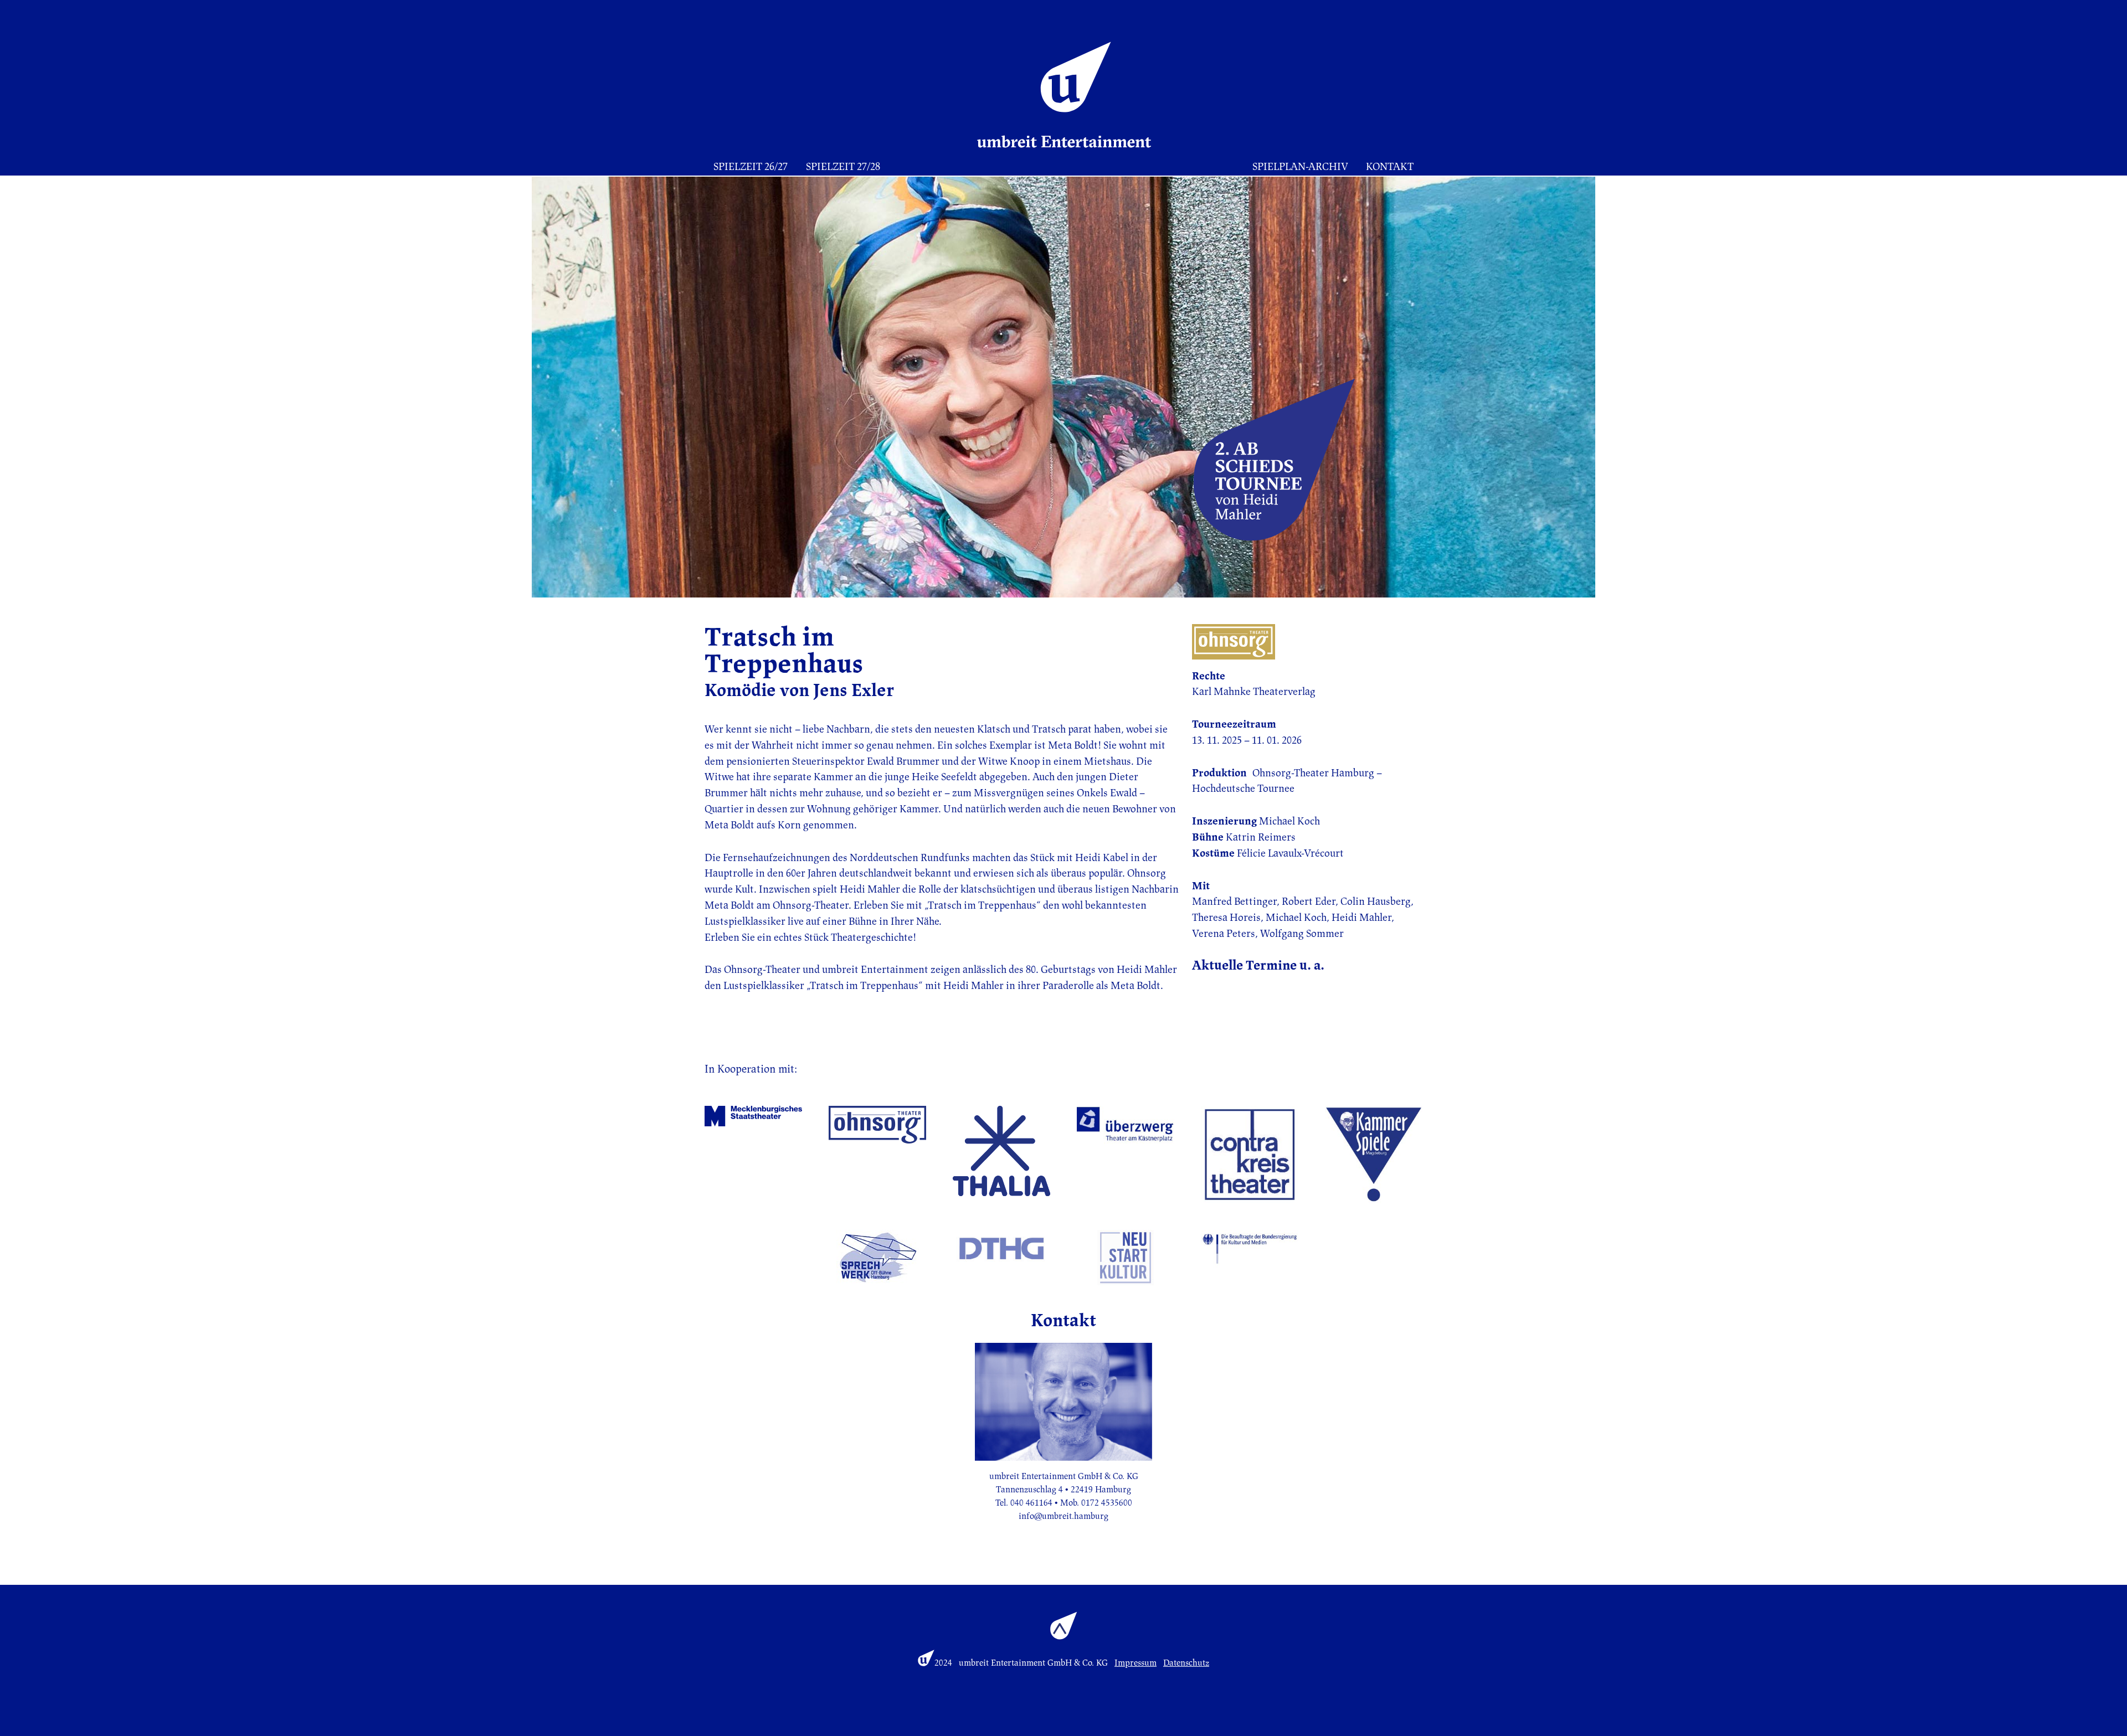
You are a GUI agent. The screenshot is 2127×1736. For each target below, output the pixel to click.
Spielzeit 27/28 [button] (843, 167)
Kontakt (1390, 167)
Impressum (1136, 1663)
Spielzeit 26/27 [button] (751, 167)
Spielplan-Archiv (1300, 167)
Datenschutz (1186, 1663)
